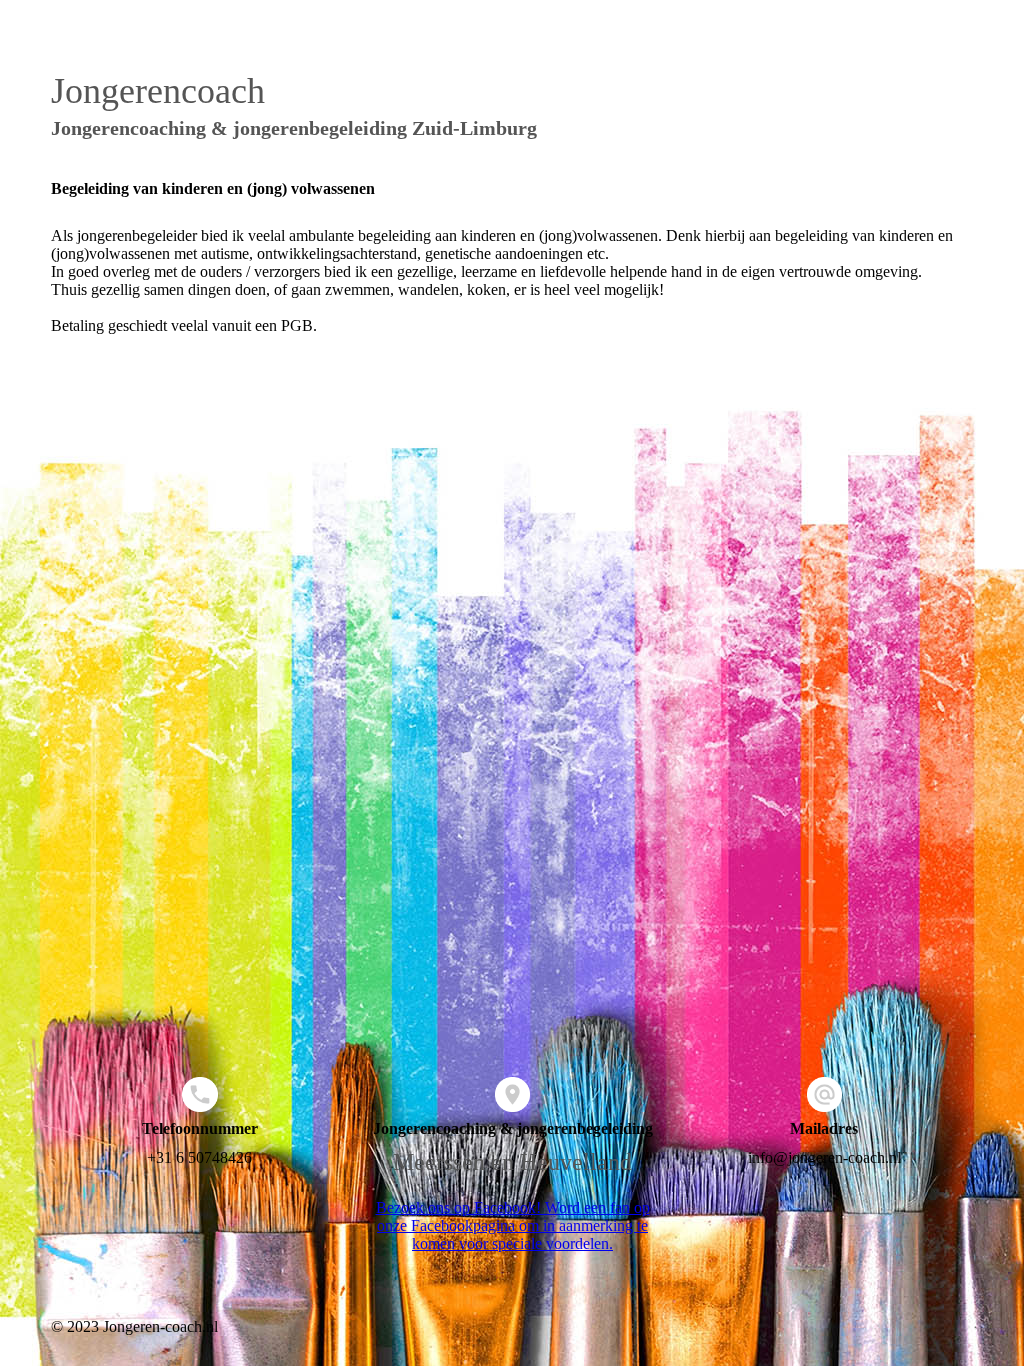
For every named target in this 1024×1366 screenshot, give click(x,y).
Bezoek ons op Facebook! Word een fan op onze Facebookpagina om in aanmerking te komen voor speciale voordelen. (513, 1225)
